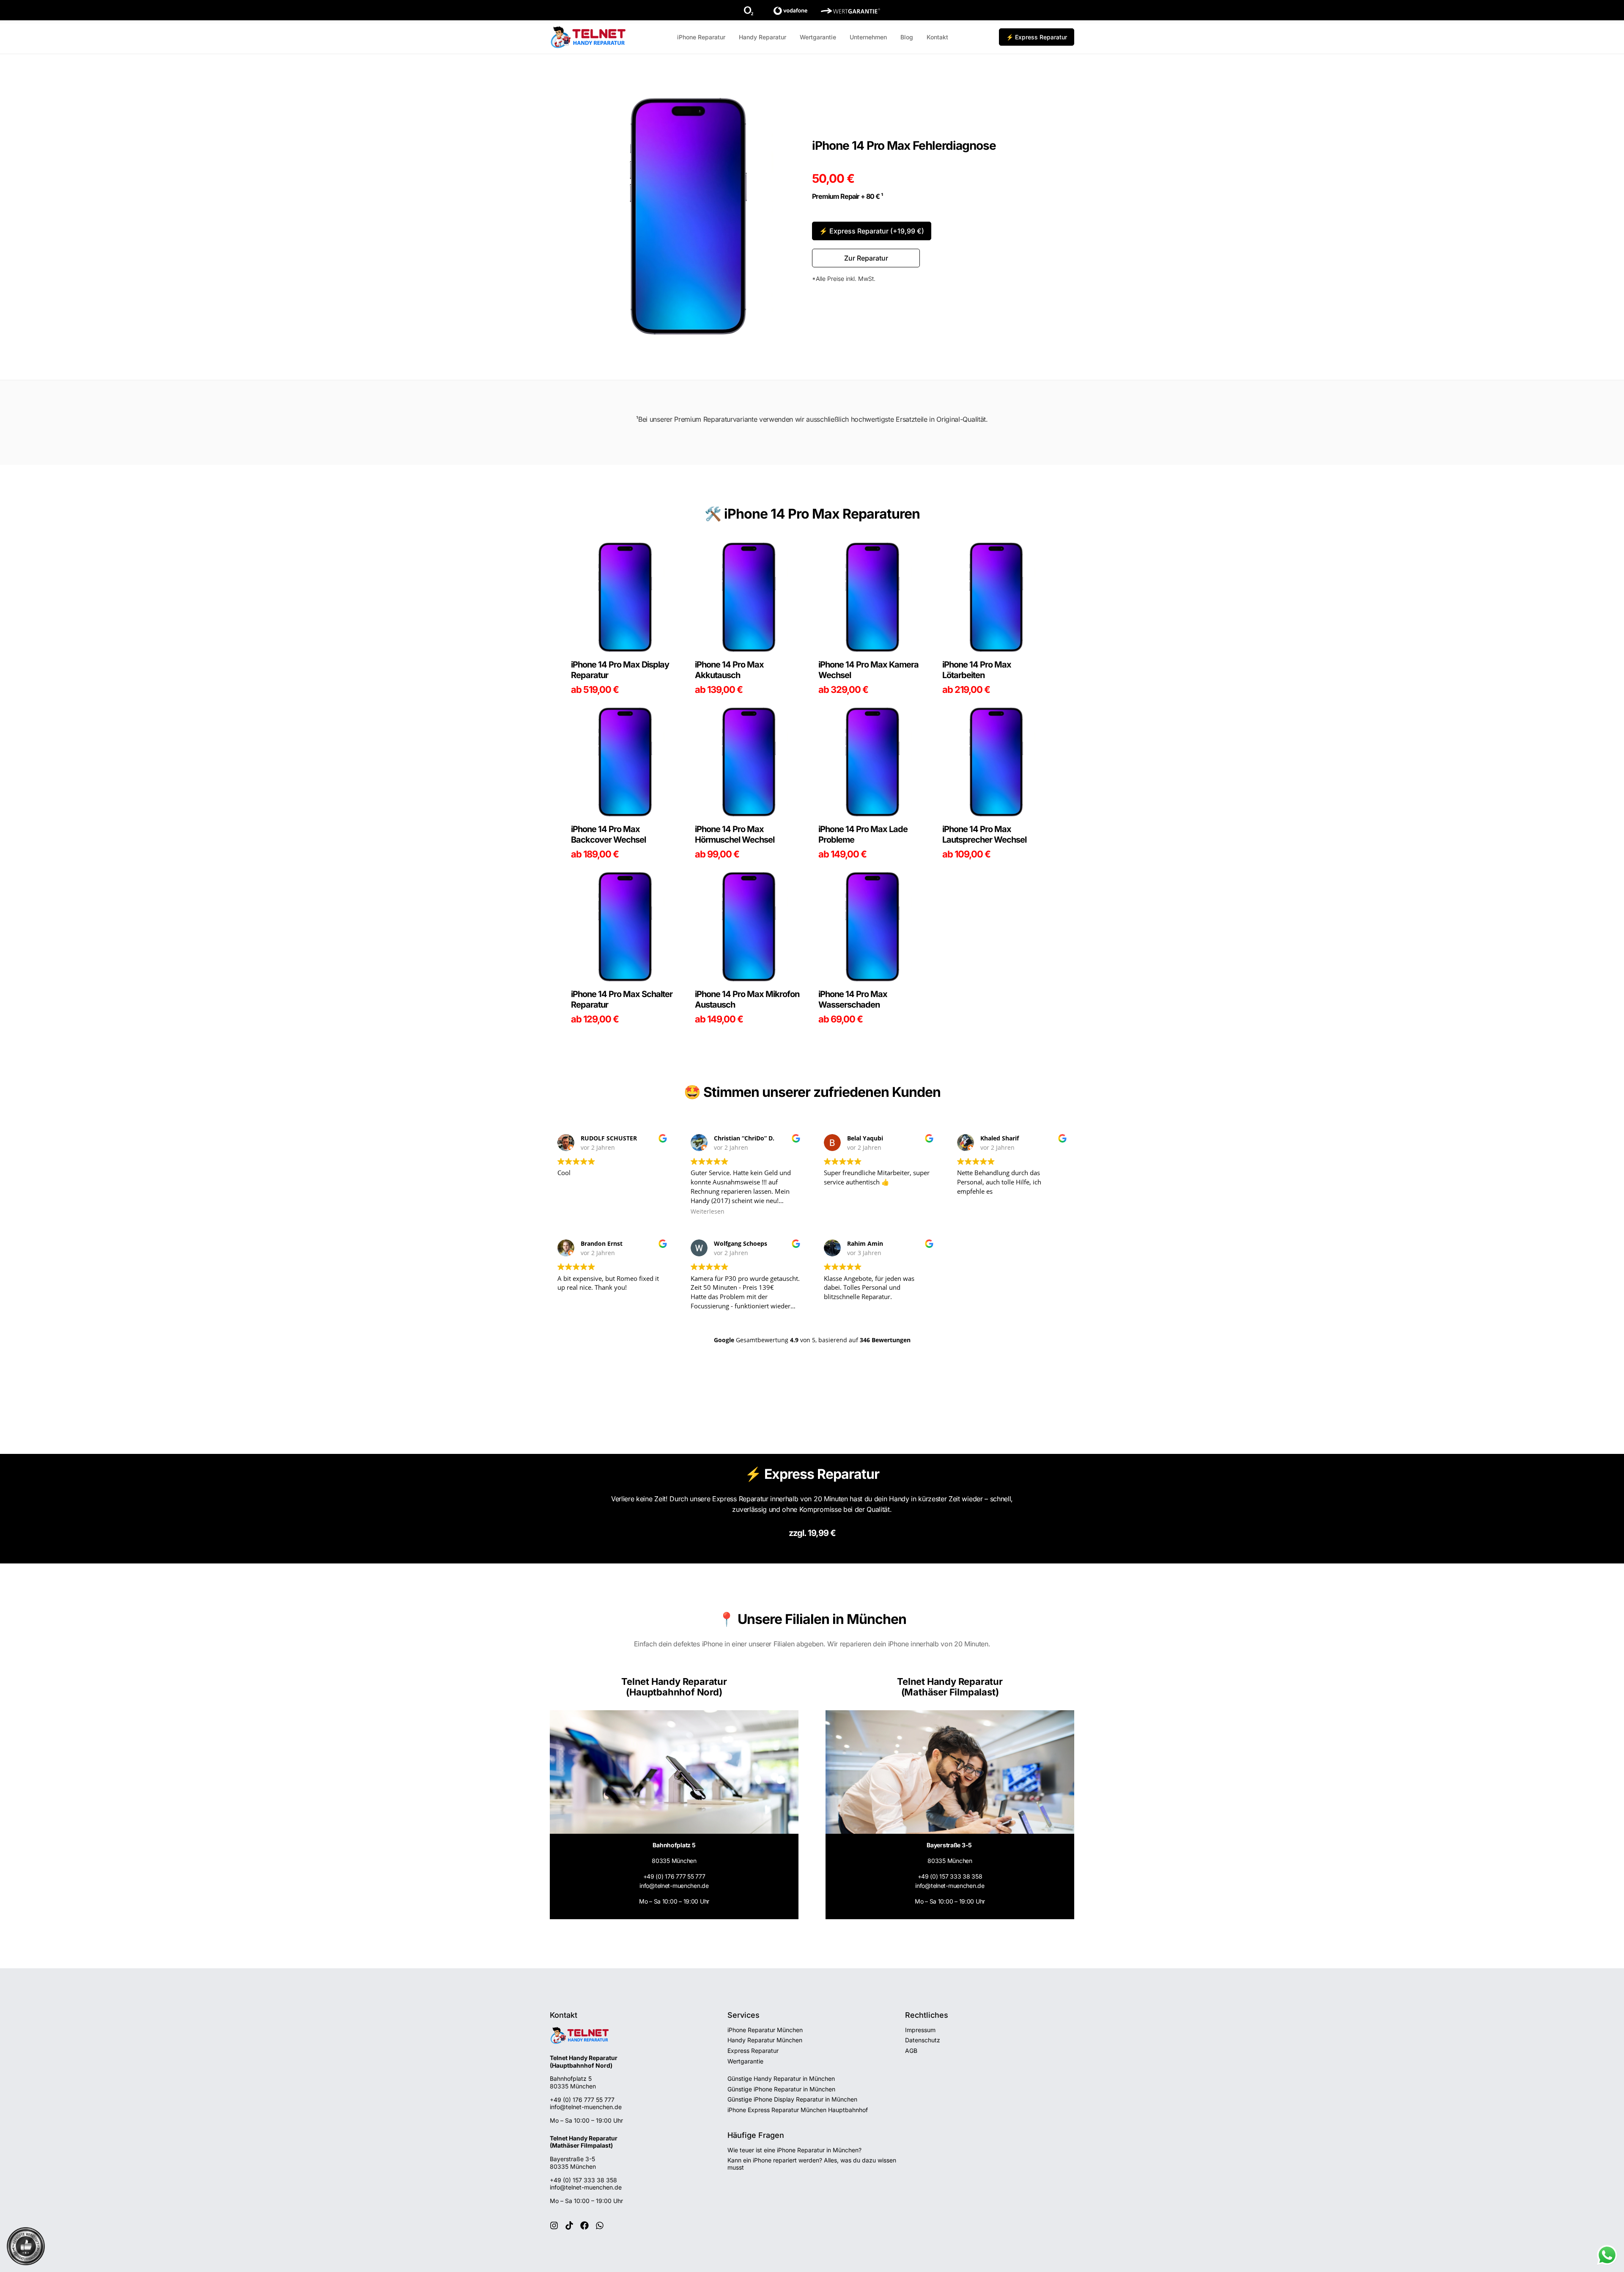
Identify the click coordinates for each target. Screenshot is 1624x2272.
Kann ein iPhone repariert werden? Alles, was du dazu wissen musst (812, 2164)
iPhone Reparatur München (765, 2030)
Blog (907, 37)
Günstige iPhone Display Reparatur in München (792, 2099)
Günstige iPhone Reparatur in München (781, 2089)
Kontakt (937, 37)
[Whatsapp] (600, 2225)
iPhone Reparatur (701, 37)
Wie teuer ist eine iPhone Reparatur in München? (794, 2150)
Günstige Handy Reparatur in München (781, 2078)
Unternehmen (868, 37)
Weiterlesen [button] (708, 1212)
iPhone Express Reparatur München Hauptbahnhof (798, 2110)
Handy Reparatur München (765, 2040)
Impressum (920, 2030)
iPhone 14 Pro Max (782, 514)
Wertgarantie (818, 37)
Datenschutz (923, 2040)
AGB (911, 2051)
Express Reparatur (753, 2051)
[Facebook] (584, 2225)
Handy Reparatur (763, 37)
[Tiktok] (569, 2225)
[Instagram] (554, 2225)
